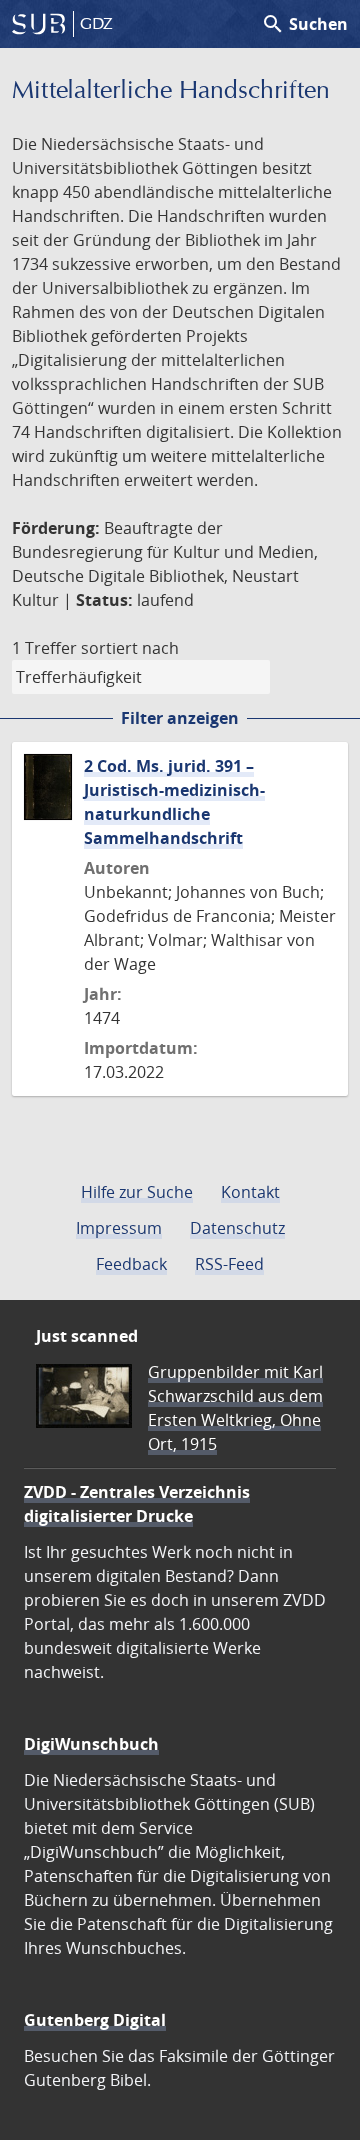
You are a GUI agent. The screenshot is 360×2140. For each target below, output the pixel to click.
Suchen (304, 24)
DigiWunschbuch (91, 1744)
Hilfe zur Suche (137, 1192)
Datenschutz (237, 1228)
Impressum (119, 1228)
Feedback (131, 1264)
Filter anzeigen (180, 718)
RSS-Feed (229, 1264)
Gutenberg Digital (95, 2020)
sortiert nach (130, 648)
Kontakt (250, 1192)
